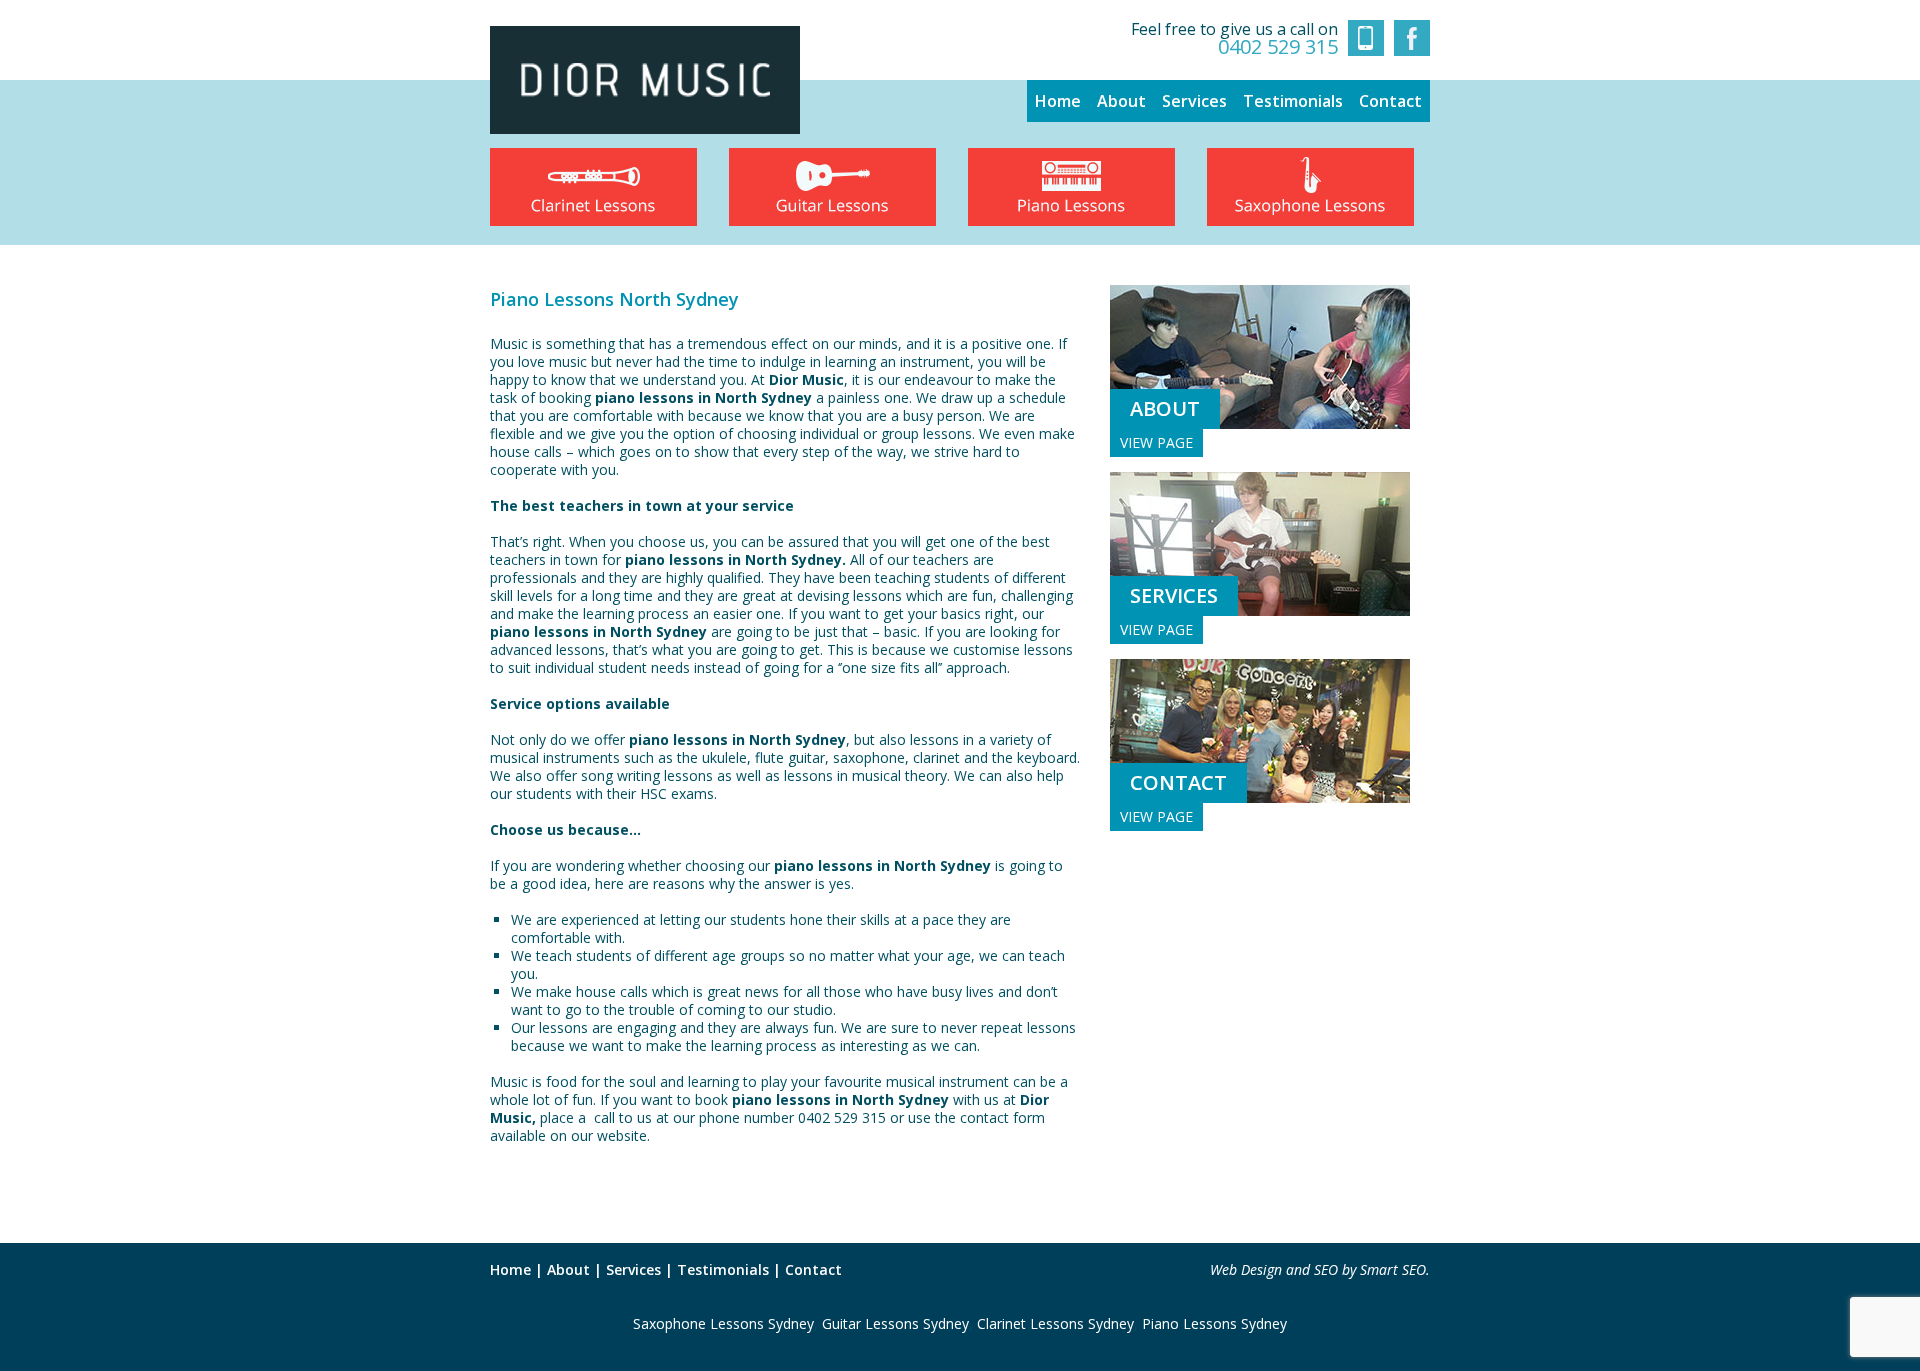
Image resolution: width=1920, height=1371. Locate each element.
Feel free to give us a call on (1234, 38)
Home (1058, 101)
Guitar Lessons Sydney (895, 1323)
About (1121, 101)
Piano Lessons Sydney (1214, 1323)
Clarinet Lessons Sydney (1055, 1323)
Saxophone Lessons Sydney (723, 1323)
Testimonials (1293, 101)
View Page (1156, 442)
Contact (1390, 101)
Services (1194, 101)
